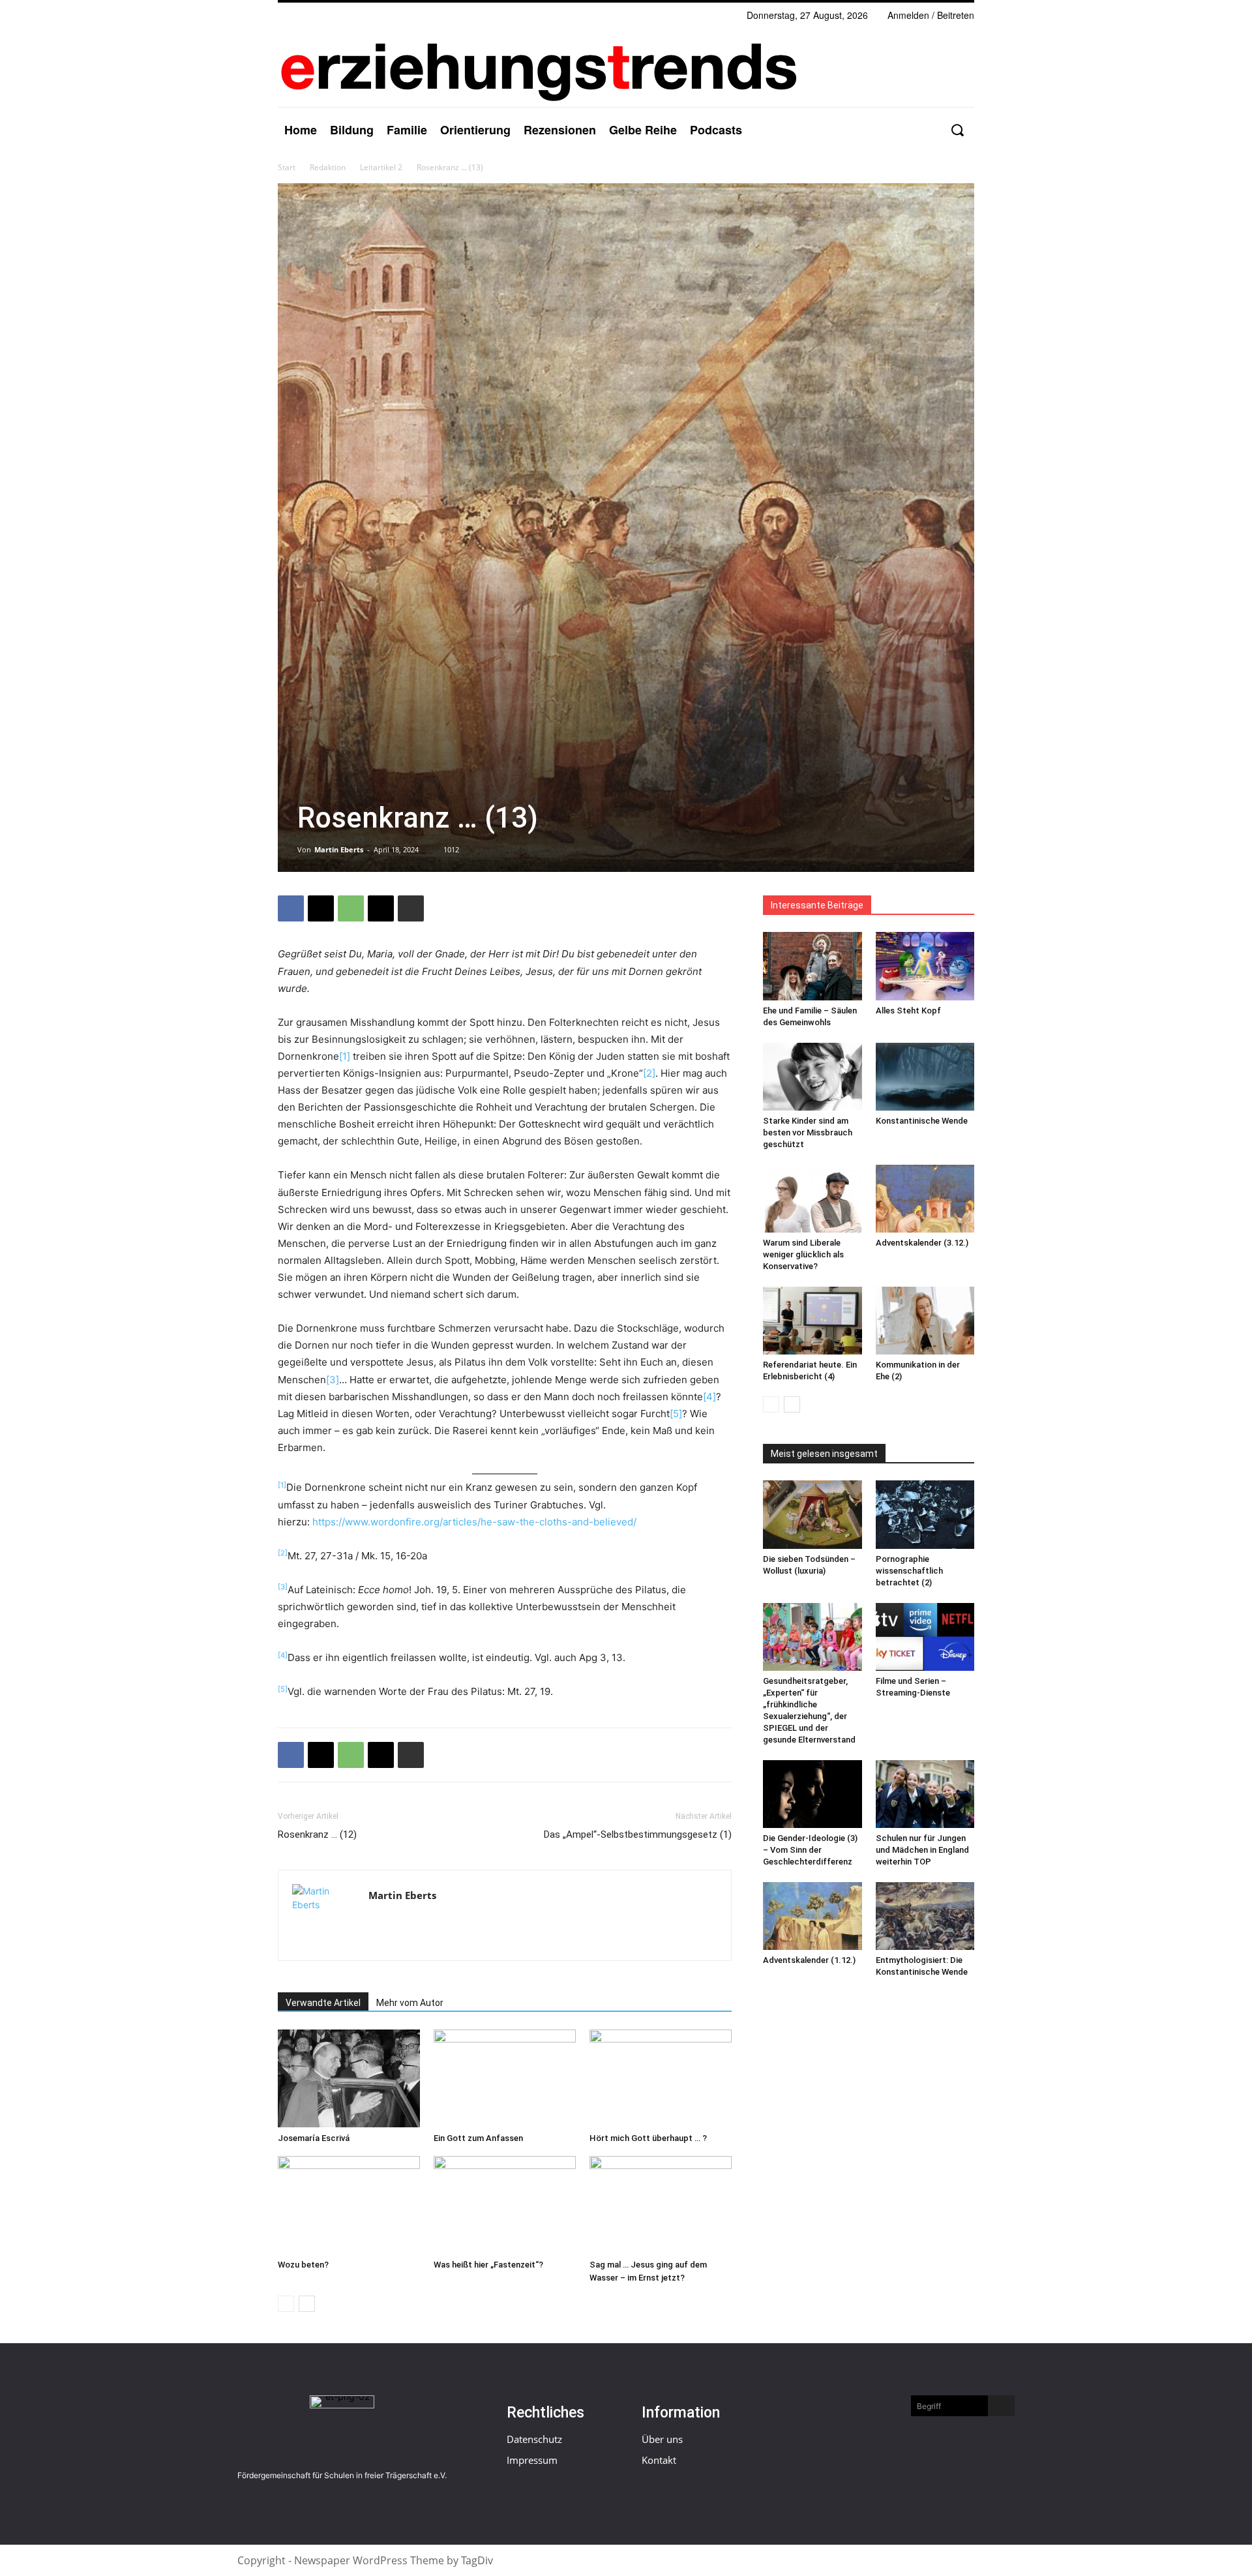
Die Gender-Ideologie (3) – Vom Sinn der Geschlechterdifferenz (810, 1850)
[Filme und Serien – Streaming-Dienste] (925, 1637)
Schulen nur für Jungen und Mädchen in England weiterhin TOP (922, 1850)
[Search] (1001, 2406)
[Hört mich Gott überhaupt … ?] (661, 2078)
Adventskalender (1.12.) (809, 1960)
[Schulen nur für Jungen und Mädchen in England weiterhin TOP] (925, 1794)
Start (287, 167)
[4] (709, 1397)
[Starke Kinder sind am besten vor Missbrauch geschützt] (812, 1077)
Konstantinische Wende (922, 1121)
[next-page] (307, 2304)
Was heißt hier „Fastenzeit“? (488, 2265)
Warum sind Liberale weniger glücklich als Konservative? (803, 1254)
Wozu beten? (303, 2265)
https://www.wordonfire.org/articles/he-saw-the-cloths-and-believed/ (474, 1522)
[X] (321, 908)
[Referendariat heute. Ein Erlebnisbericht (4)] (812, 1321)
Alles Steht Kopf (908, 1011)
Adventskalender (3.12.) (922, 1243)
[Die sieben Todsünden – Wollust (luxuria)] (812, 1514)
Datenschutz (534, 2439)
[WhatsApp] (351, 908)
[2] (649, 1073)
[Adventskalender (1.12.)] (812, 1916)
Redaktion (328, 167)
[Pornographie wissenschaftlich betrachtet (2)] (925, 1514)
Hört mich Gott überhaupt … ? (648, 2138)
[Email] (381, 908)
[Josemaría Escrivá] (349, 2078)
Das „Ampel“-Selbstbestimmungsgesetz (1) (638, 1835)
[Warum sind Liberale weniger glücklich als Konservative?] (812, 1199)
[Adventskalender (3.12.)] (925, 1199)
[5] (676, 1414)
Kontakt (659, 2460)
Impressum (532, 2460)
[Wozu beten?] (349, 2205)
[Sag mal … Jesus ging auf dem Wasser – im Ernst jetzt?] (661, 2205)
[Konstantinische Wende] (925, 1077)
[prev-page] (286, 2304)
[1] (345, 1056)
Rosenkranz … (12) (317, 1835)
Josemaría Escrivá (314, 2138)
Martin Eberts (339, 849)
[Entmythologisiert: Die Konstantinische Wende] (925, 1916)
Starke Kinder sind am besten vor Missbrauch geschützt (808, 1132)
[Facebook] (291, 908)
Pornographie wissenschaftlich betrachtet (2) (909, 1571)
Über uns (662, 2439)
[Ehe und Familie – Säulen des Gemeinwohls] (812, 966)
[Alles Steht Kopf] (925, 966)
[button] (957, 130)
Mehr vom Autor (410, 2003)
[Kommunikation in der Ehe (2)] (925, 1321)
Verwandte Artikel (323, 2003)
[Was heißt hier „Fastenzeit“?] (505, 2205)
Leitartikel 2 (381, 167)
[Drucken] (411, 908)
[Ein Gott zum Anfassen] (505, 2078)
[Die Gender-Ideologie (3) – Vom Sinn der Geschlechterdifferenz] (812, 1794)
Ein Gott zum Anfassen (478, 2138)
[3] (333, 1380)
